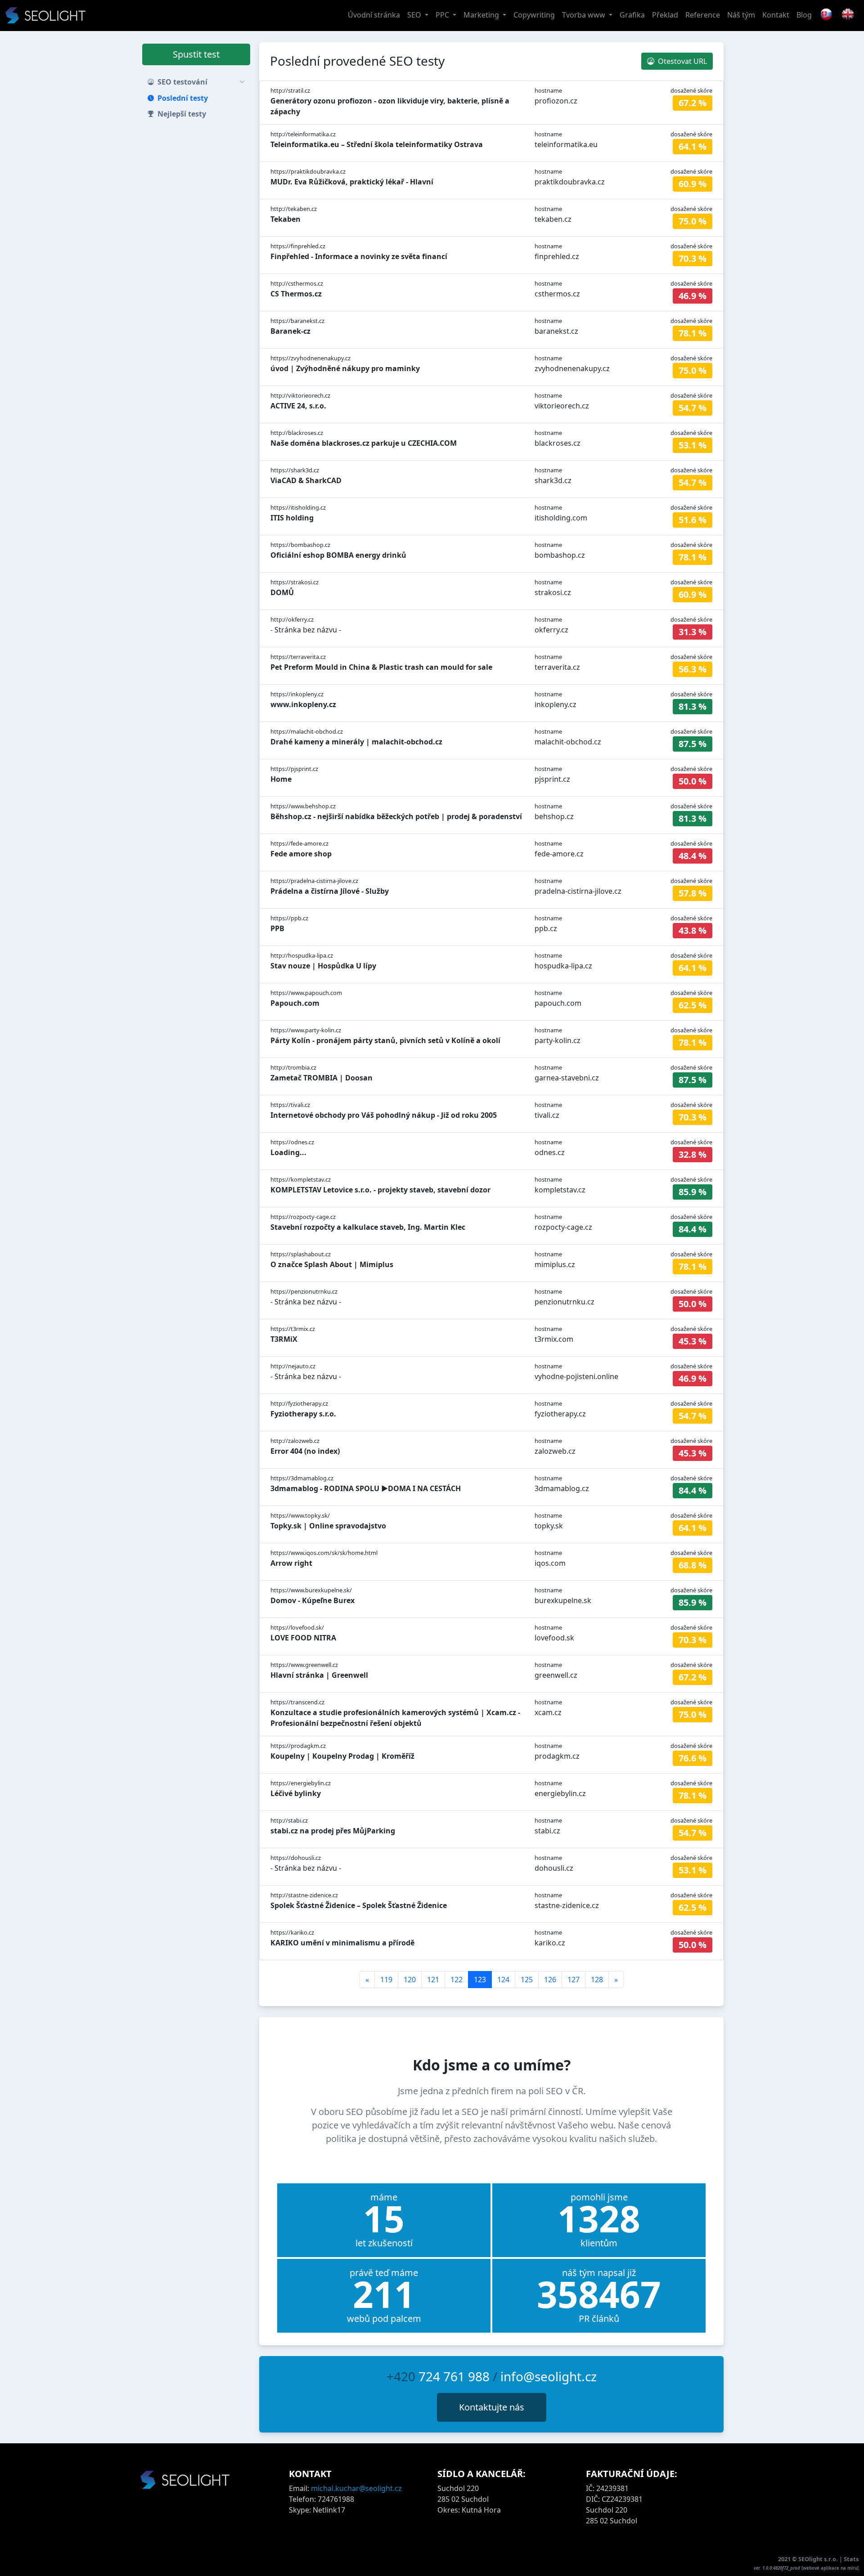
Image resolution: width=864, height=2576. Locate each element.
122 (457, 1980)
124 (503, 1980)
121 (433, 1980)
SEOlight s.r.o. (819, 2559)
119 (386, 1980)
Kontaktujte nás (492, 2407)
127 (574, 1980)
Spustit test (196, 54)
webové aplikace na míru (830, 2568)
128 (597, 1980)
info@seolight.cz (549, 2376)
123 (480, 1980)
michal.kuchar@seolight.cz (356, 2488)
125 (527, 1980)
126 (550, 1980)
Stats (851, 2559)
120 (410, 1980)
